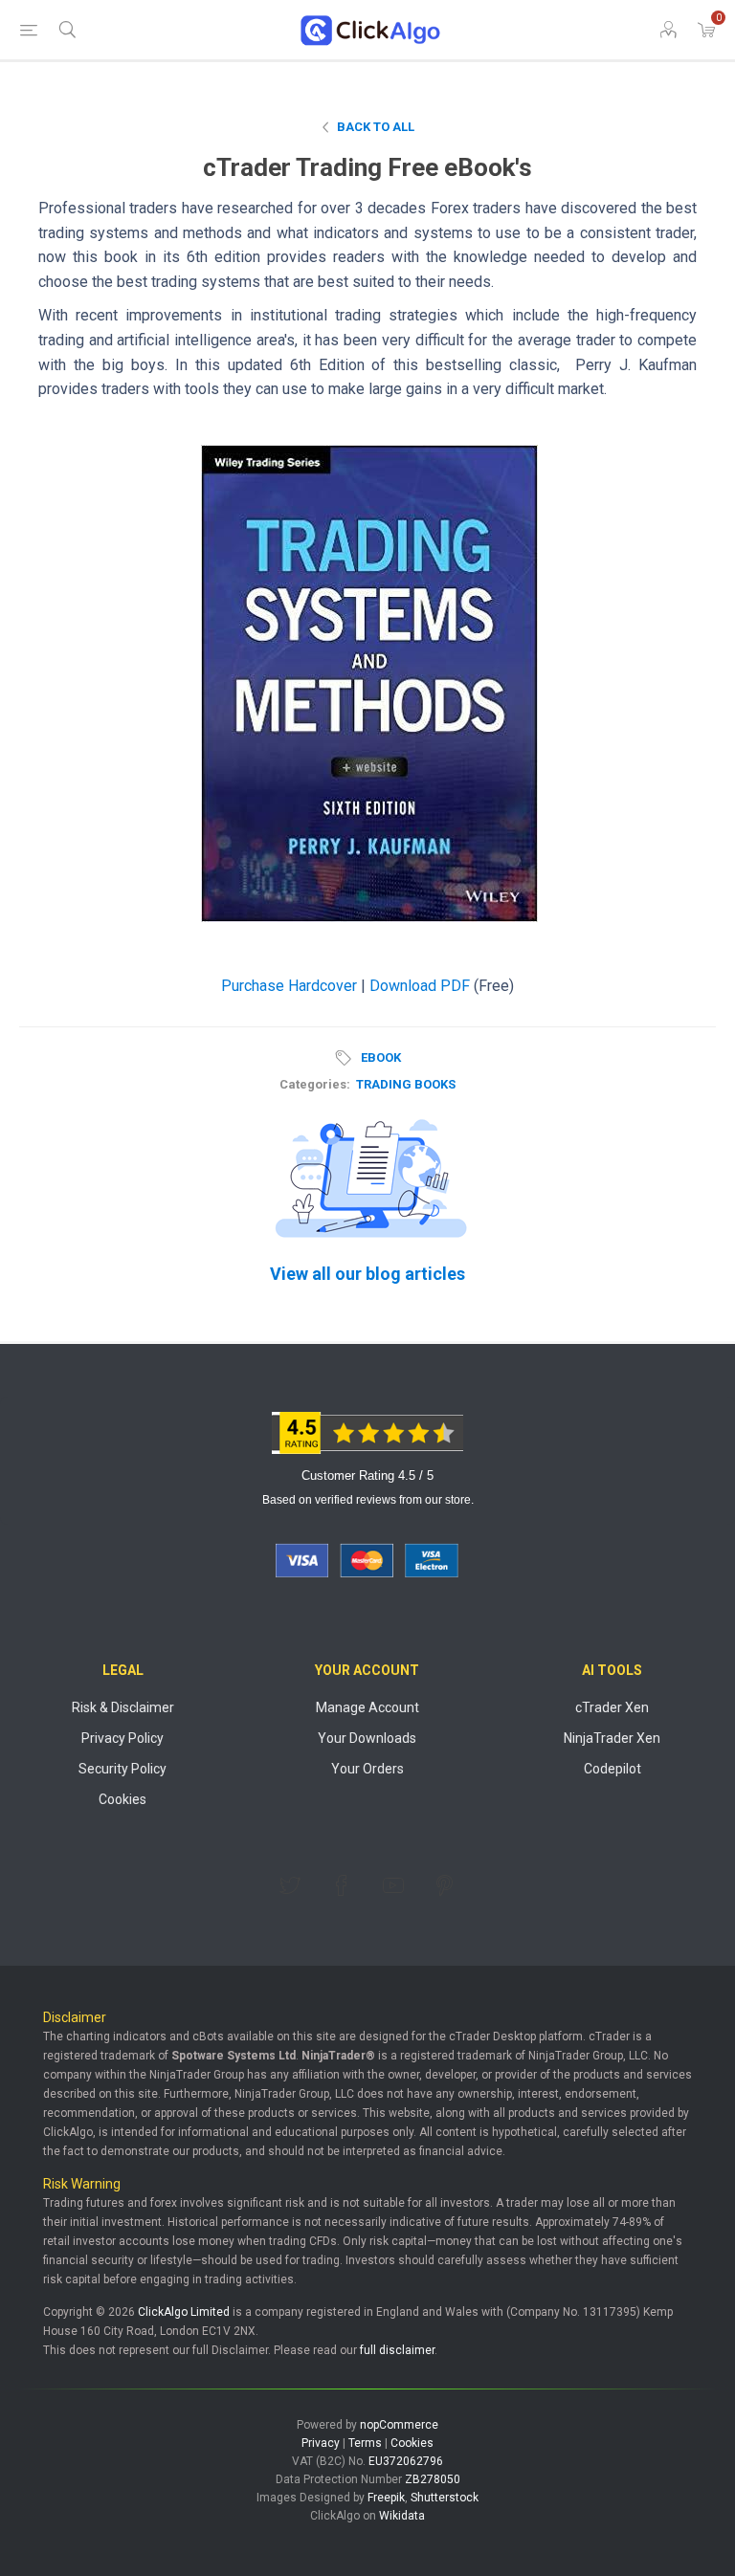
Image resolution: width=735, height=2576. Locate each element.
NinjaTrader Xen (612, 1738)
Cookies (122, 1799)
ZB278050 (433, 2479)
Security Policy (122, 1769)
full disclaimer (397, 2350)
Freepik (386, 2498)
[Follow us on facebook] (342, 1885)
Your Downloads (367, 1738)
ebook (381, 1057)
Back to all (376, 127)
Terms (365, 2443)
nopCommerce (399, 2425)
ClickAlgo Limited (184, 2312)
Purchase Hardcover (289, 986)
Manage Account (367, 1707)
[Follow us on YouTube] (393, 1885)
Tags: (346, 1058)
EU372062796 (406, 2461)
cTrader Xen (612, 1707)
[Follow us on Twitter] (290, 1885)
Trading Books (406, 1084)
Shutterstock (445, 2498)
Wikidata (402, 2516)
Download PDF (420, 986)
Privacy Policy (122, 1738)
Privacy (321, 2443)
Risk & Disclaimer (123, 1707)
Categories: (315, 1084)
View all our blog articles (367, 1274)
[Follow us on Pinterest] (445, 1885)
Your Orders (367, 1769)
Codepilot (612, 1769)
